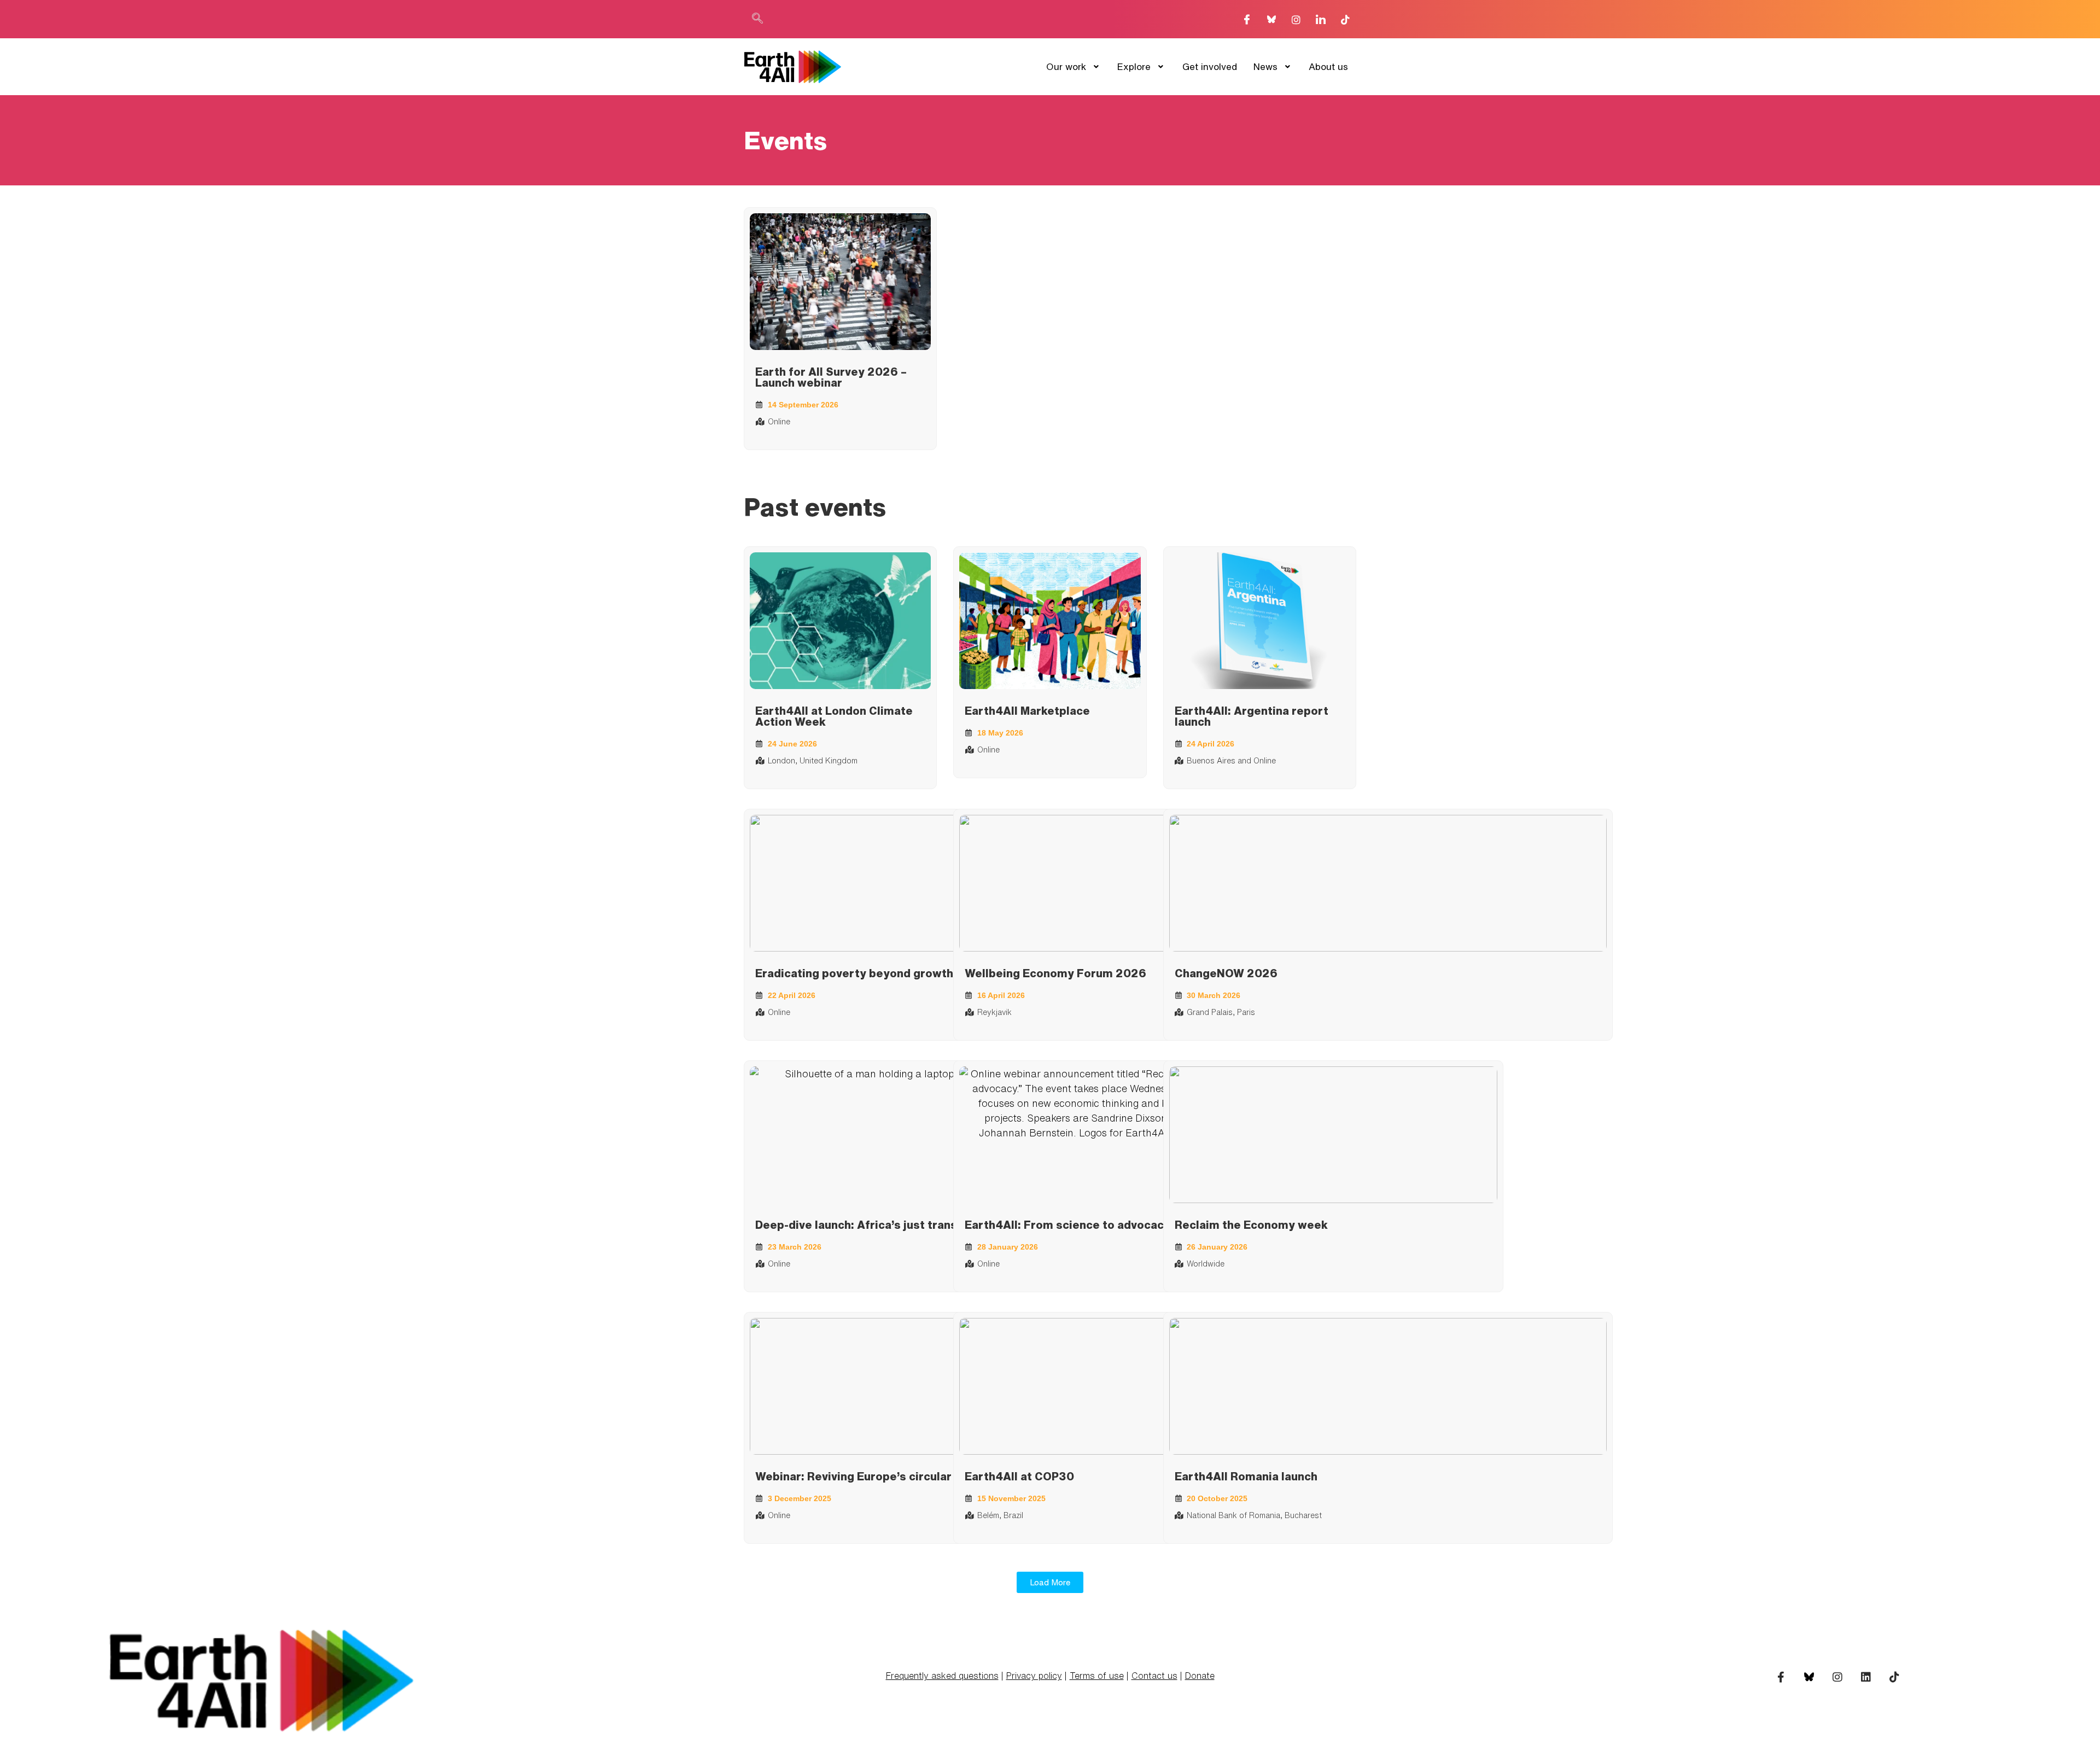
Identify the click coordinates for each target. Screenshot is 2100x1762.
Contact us (1154, 1676)
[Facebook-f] (1781, 1677)
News (1265, 66)
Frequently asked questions (942, 1676)
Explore (1134, 66)
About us (1328, 66)
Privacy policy (1034, 1676)
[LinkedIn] (1321, 19)
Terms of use (1097, 1676)
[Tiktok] (1345, 19)
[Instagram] (1296, 19)
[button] (757, 19)
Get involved (1210, 66)
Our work (1066, 66)
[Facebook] (1247, 19)
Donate (1200, 1676)
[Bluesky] (1271, 19)
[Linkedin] (1866, 1677)
